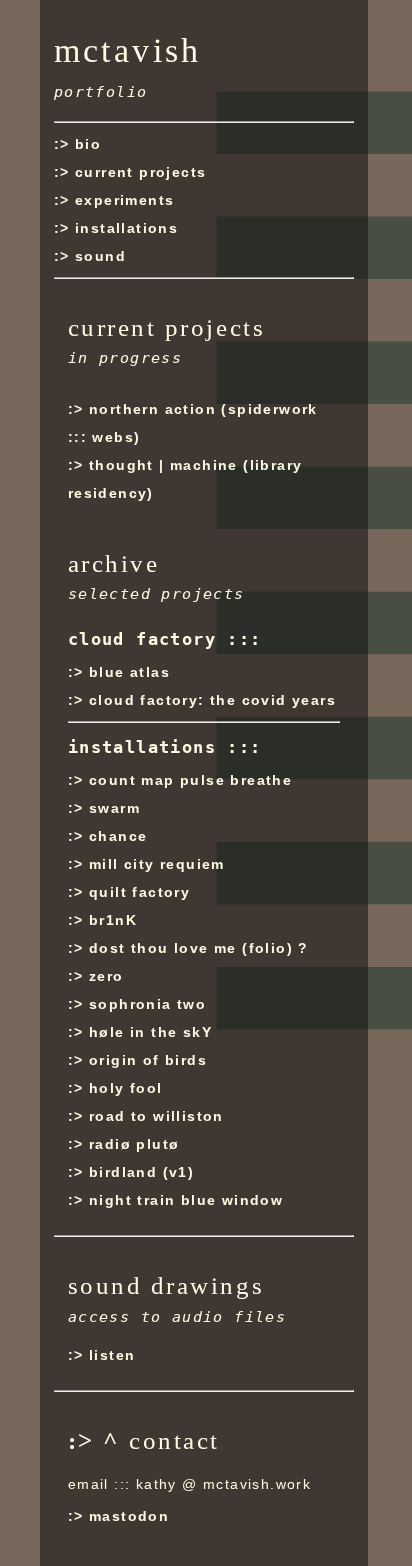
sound (100, 256)
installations (126, 228)
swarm (114, 808)
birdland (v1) (141, 1172)
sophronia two (147, 1004)
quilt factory (139, 892)
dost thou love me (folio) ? (199, 948)
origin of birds (148, 1060)
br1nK (113, 920)
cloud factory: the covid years (212, 700)
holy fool (126, 1088)
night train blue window (186, 1200)
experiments (124, 200)
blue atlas (129, 672)
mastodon (129, 1516)
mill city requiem (157, 864)
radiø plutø (134, 1144)
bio (88, 144)
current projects (140, 172)
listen (112, 1355)
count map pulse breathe (190, 780)
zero (106, 976)
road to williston (156, 1116)
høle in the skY (150, 1032)
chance (118, 836)
